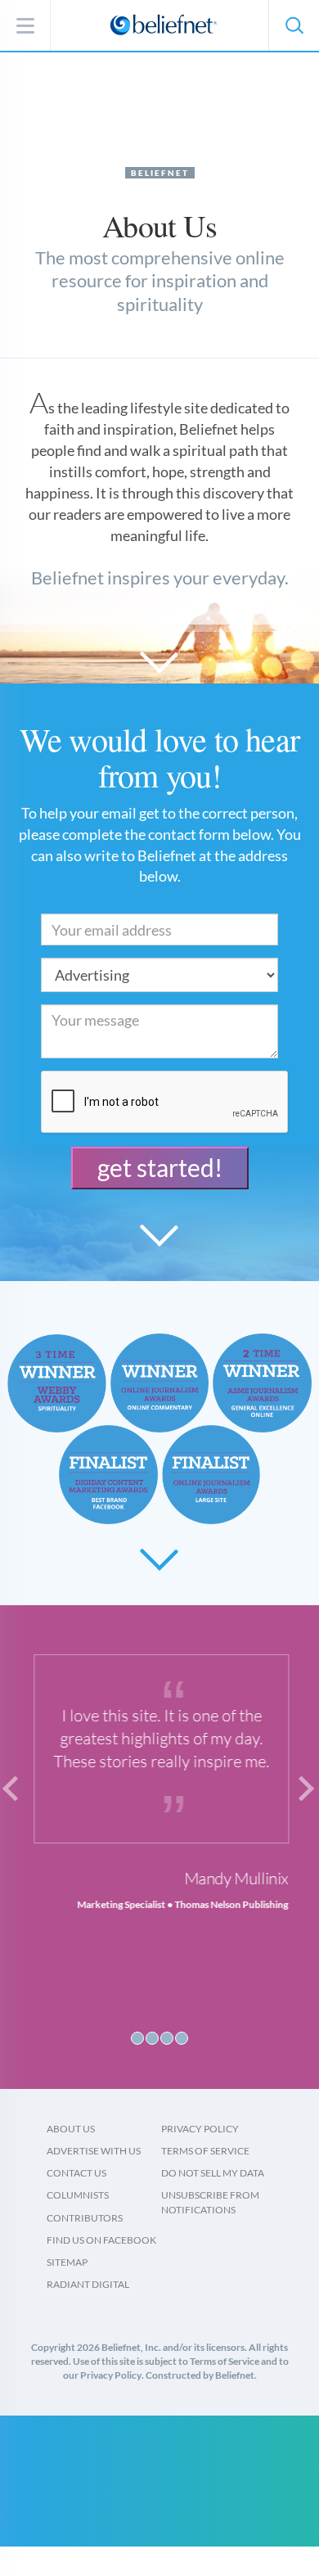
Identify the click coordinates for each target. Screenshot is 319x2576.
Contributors (85, 2218)
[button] (294, 25)
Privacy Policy (200, 2129)
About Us (71, 2129)
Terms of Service (205, 2151)
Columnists (78, 2195)
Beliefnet (160, 173)
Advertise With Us (94, 2151)
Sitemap (67, 2262)
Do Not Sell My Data (213, 2173)
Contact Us (76, 2173)
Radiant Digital (88, 2284)
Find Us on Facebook (101, 2240)
